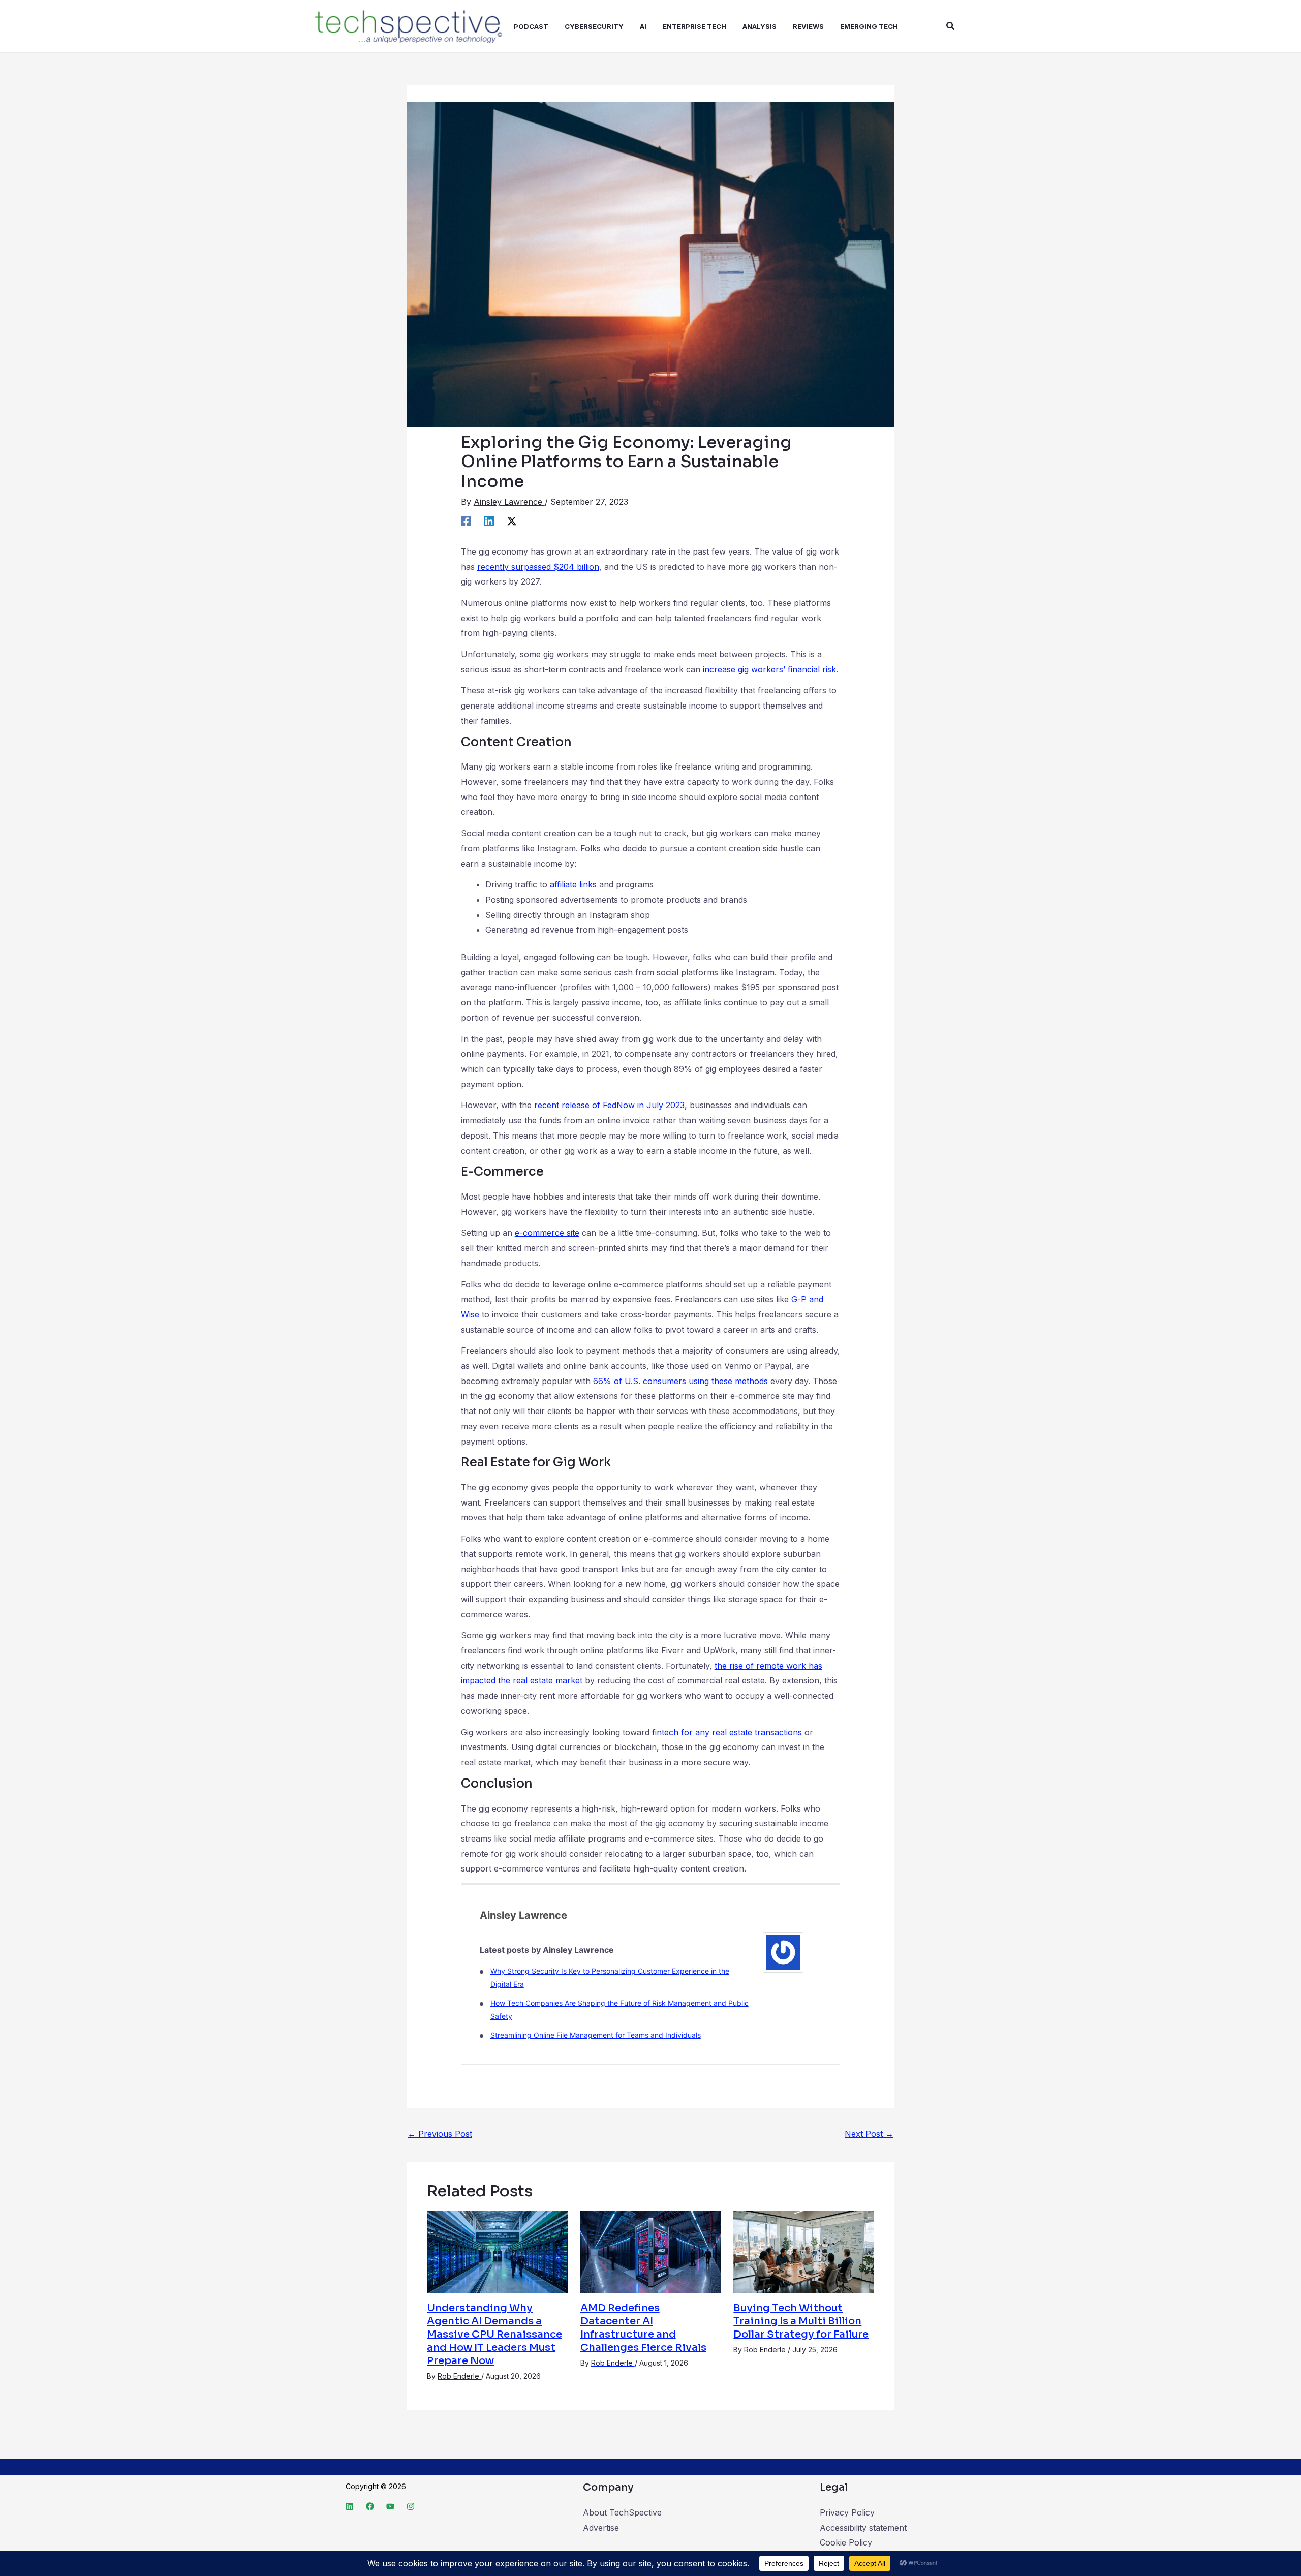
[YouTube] (390, 2506)
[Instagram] (411, 2506)
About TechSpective (622, 2512)
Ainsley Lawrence (523, 1915)
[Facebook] (466, 520)
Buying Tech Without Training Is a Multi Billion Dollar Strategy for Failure (801, 2321)
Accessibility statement (863, 2528)
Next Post (869, 2134)
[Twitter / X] (512, 520)
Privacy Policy (847, 2512)
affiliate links (573, 884)
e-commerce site (547, 1233)
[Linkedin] (489, 520)
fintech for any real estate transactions (727, 1732)
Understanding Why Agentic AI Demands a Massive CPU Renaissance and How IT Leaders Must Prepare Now (494, 2334)
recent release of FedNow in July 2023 (609, 1105)
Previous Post (440, 2134)
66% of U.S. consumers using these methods (680, 1381)
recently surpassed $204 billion (538, 567)
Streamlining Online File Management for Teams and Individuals (596, 2035)
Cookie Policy (846, 2542)
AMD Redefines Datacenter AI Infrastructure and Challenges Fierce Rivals (643, 2328)
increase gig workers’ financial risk (769, 669)
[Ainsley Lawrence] (783, 1951)
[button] (951, 26)
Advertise (601, 2528)
